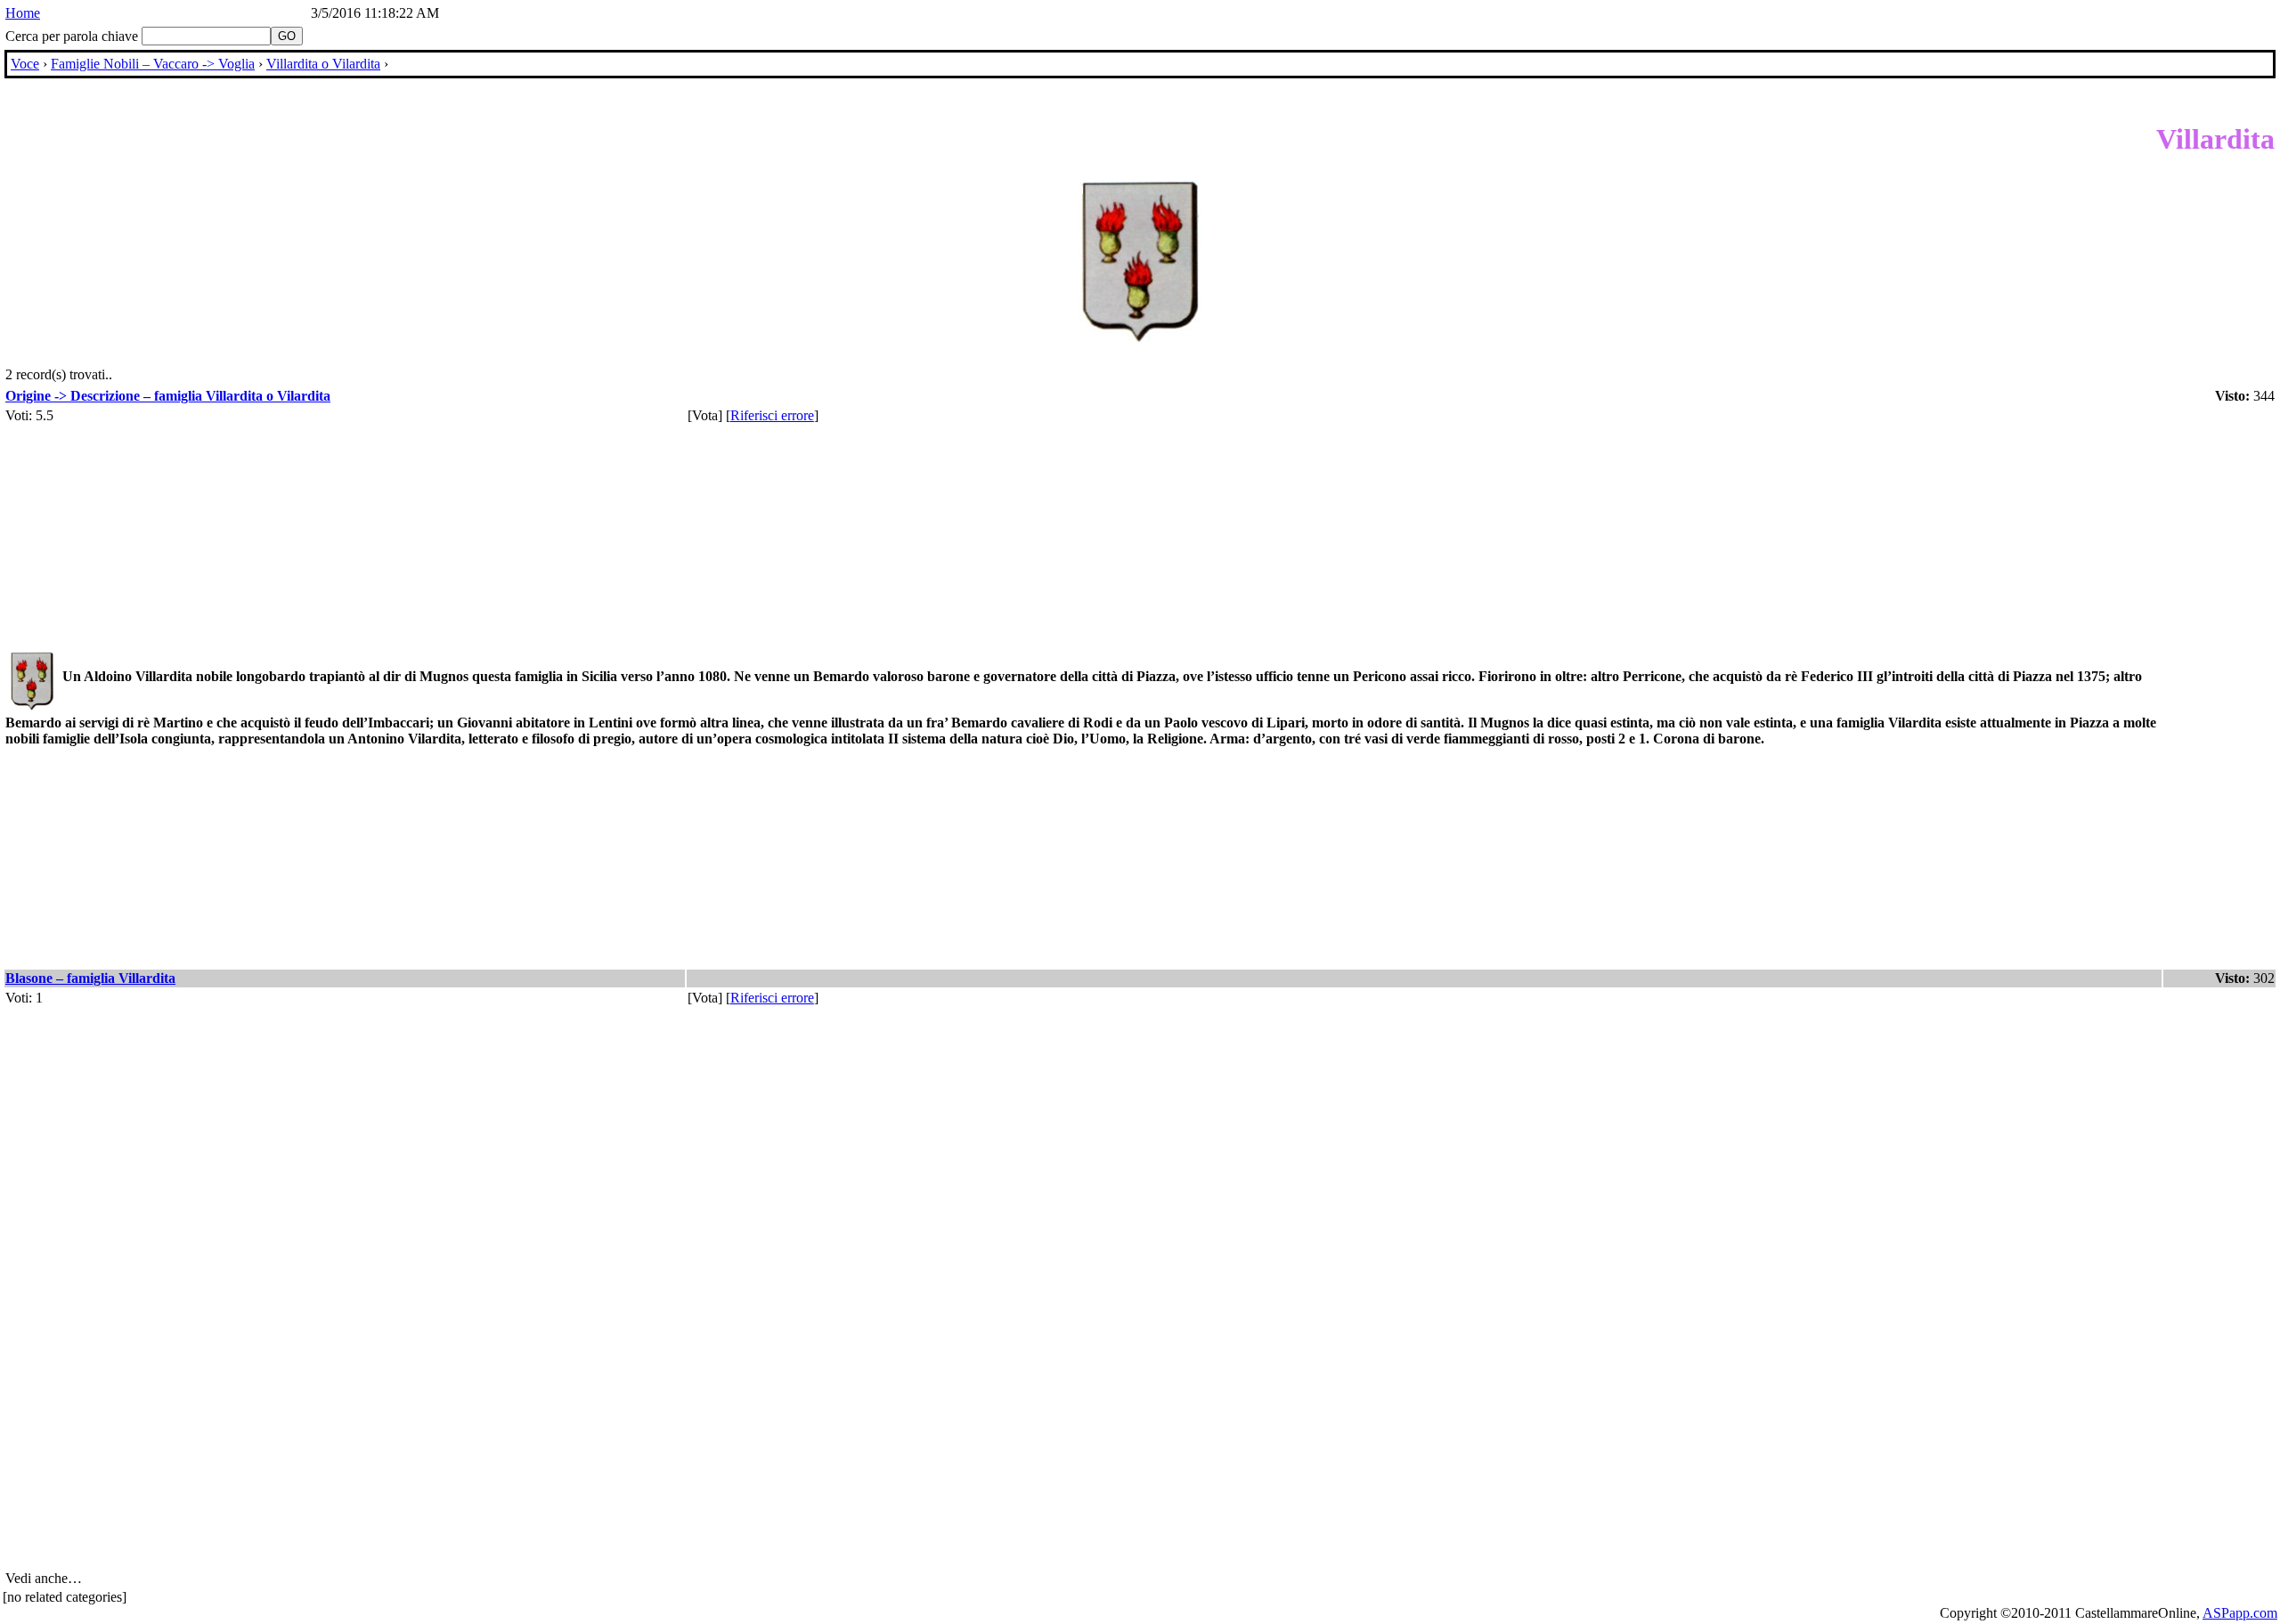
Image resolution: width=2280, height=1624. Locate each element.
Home (23, 13)
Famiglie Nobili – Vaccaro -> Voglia (153, 64)
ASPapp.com (2240, 1613)
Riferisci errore (772, 415)
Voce (25, 64)
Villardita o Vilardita (323, 64)
